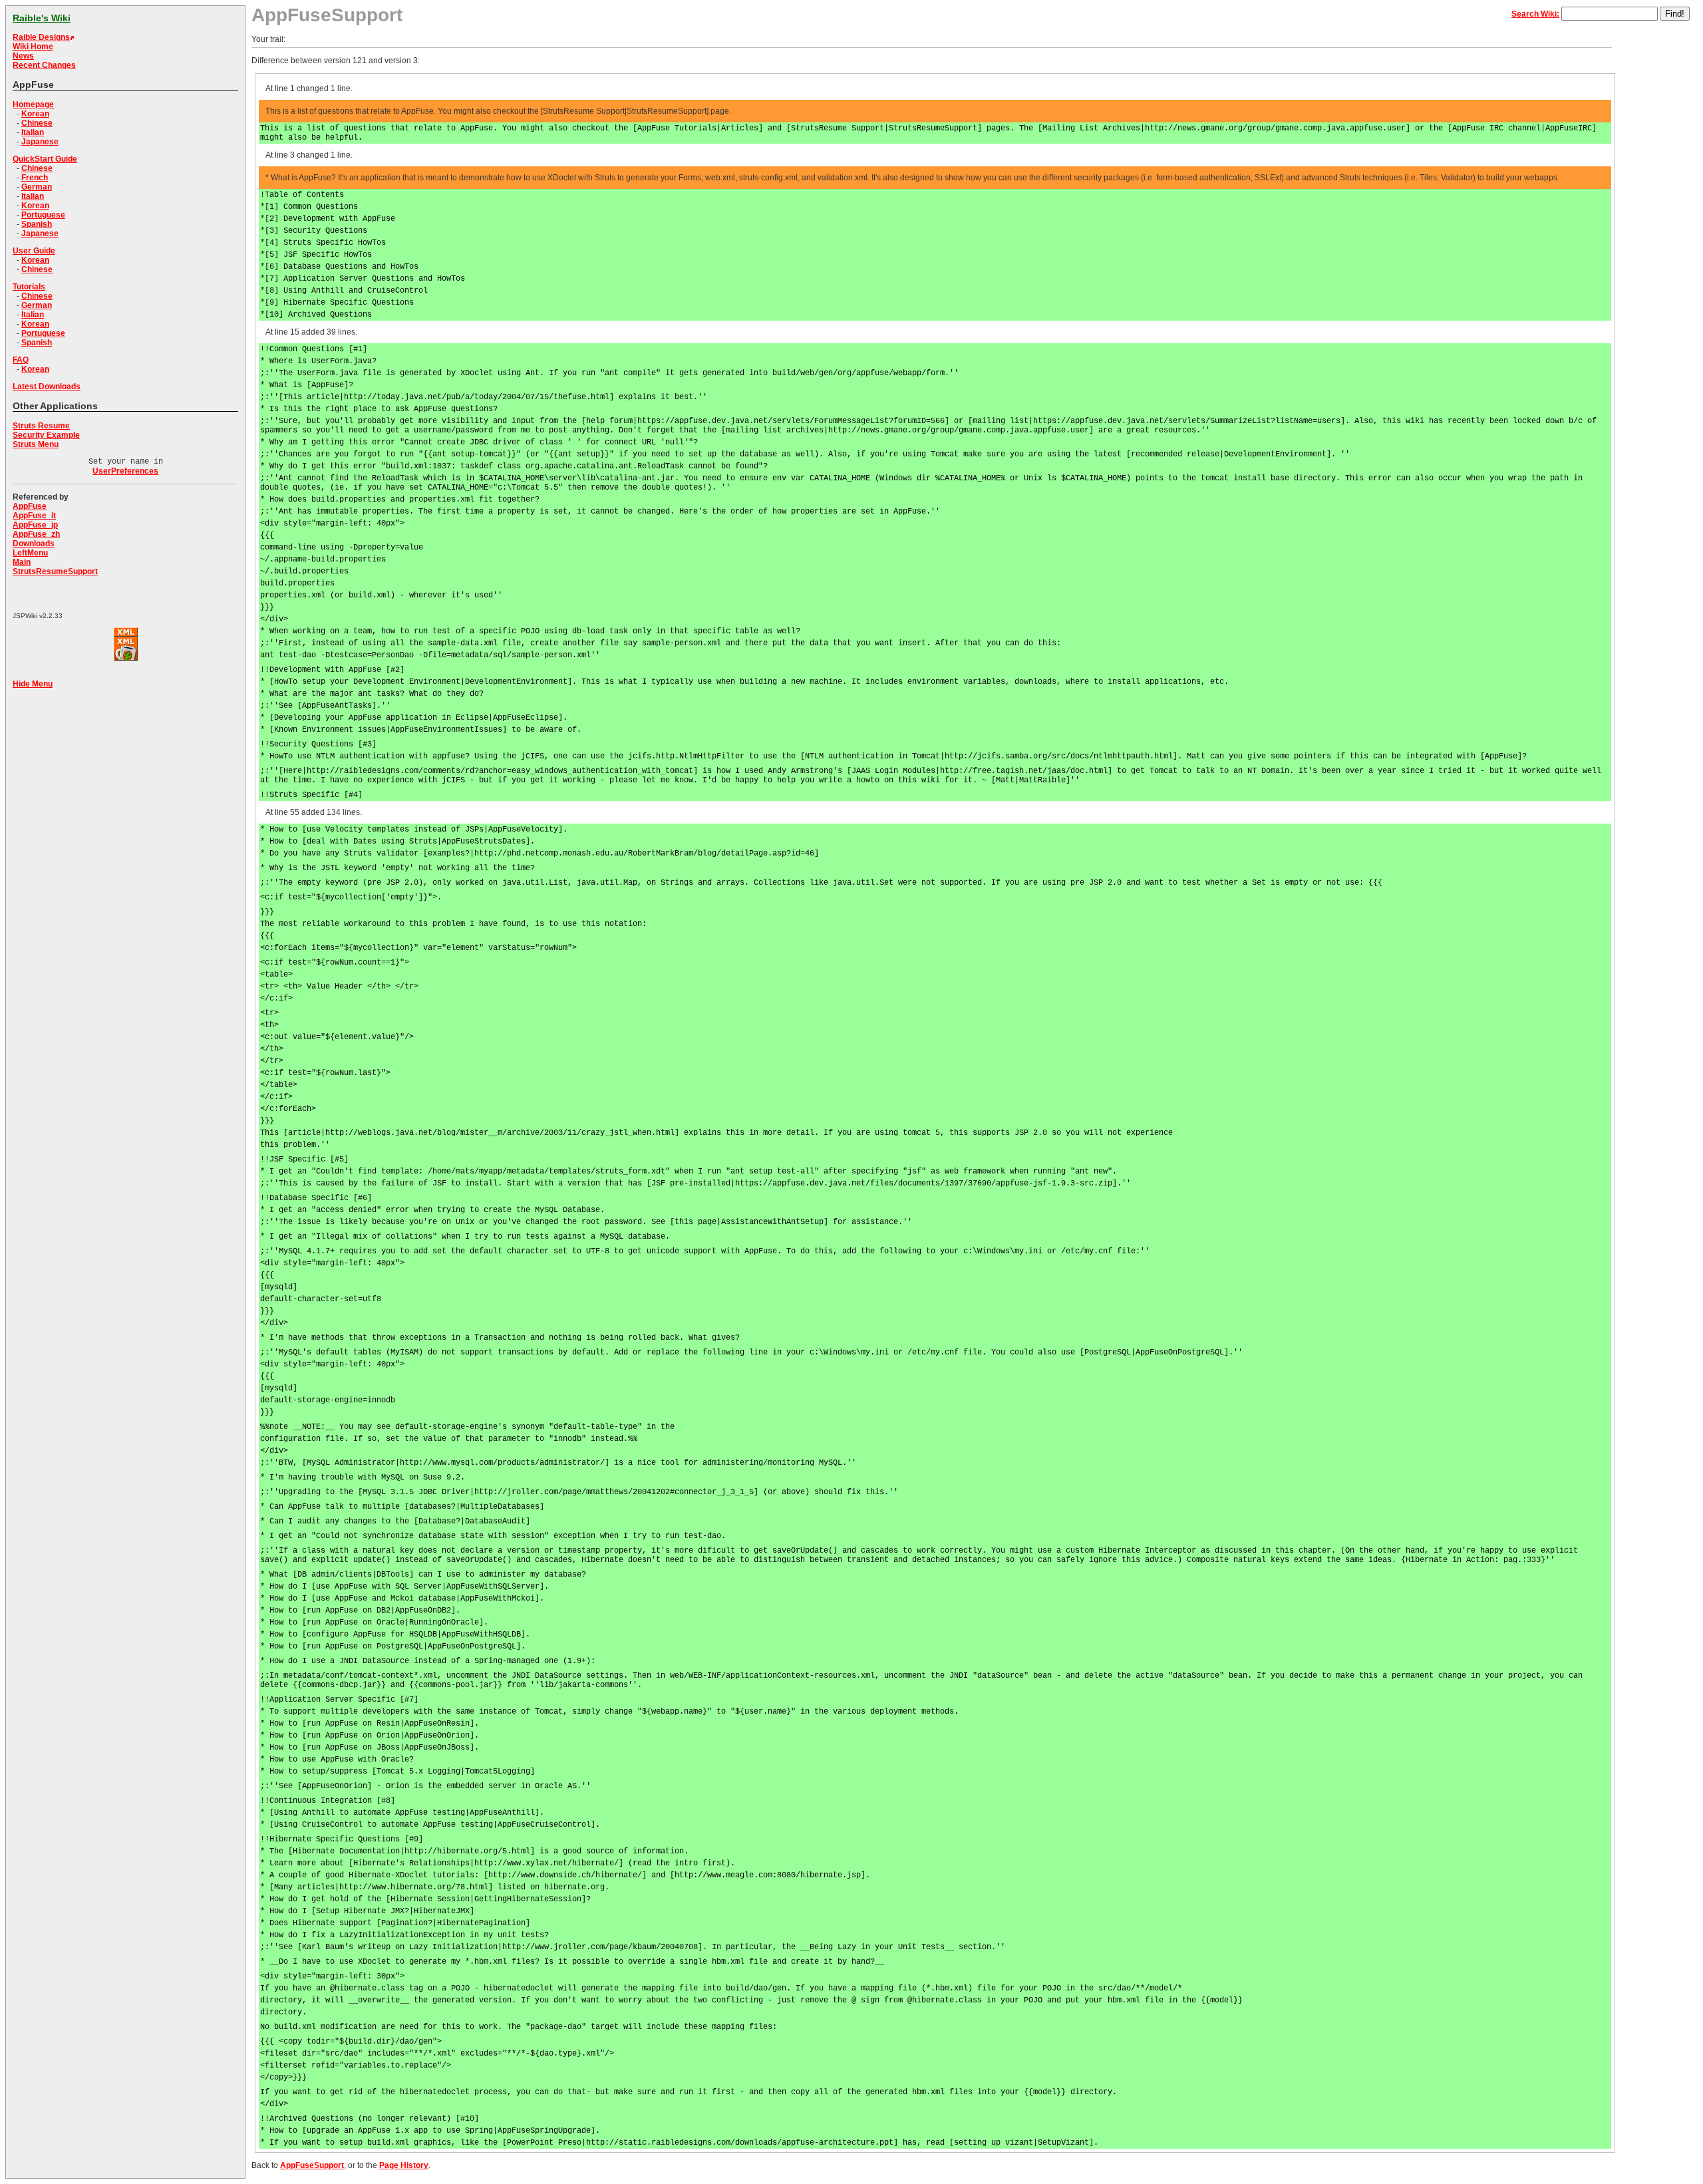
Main (22, 562)
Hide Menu (33, 684)
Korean (35, 114)
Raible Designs (41, 37)
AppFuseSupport (312, 2165)
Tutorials (29, 287)
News (23, 56)
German (37, 187)
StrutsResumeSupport (55, 571)
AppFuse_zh (36, 534)
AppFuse (30, 506)
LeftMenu (30, 553)
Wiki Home (33, 47)
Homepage (33, 104)
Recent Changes (44, 65)
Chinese (37, 123)
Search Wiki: (1535, 14)
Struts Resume (41, 426)
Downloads (34, 544)
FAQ (21, 360)
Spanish (37, 224)
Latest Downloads (47, 387)
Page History (404, 2165)
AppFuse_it (34, 516)
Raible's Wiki (42, 18)
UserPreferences (125, 471)
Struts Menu (36, 444)
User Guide (34, 251)
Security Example (46, 435)
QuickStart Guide (45, 159)
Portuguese (43, 215)
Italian (33, 132)
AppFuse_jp (35, 525)
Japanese (40, 142)
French (35, 178)
